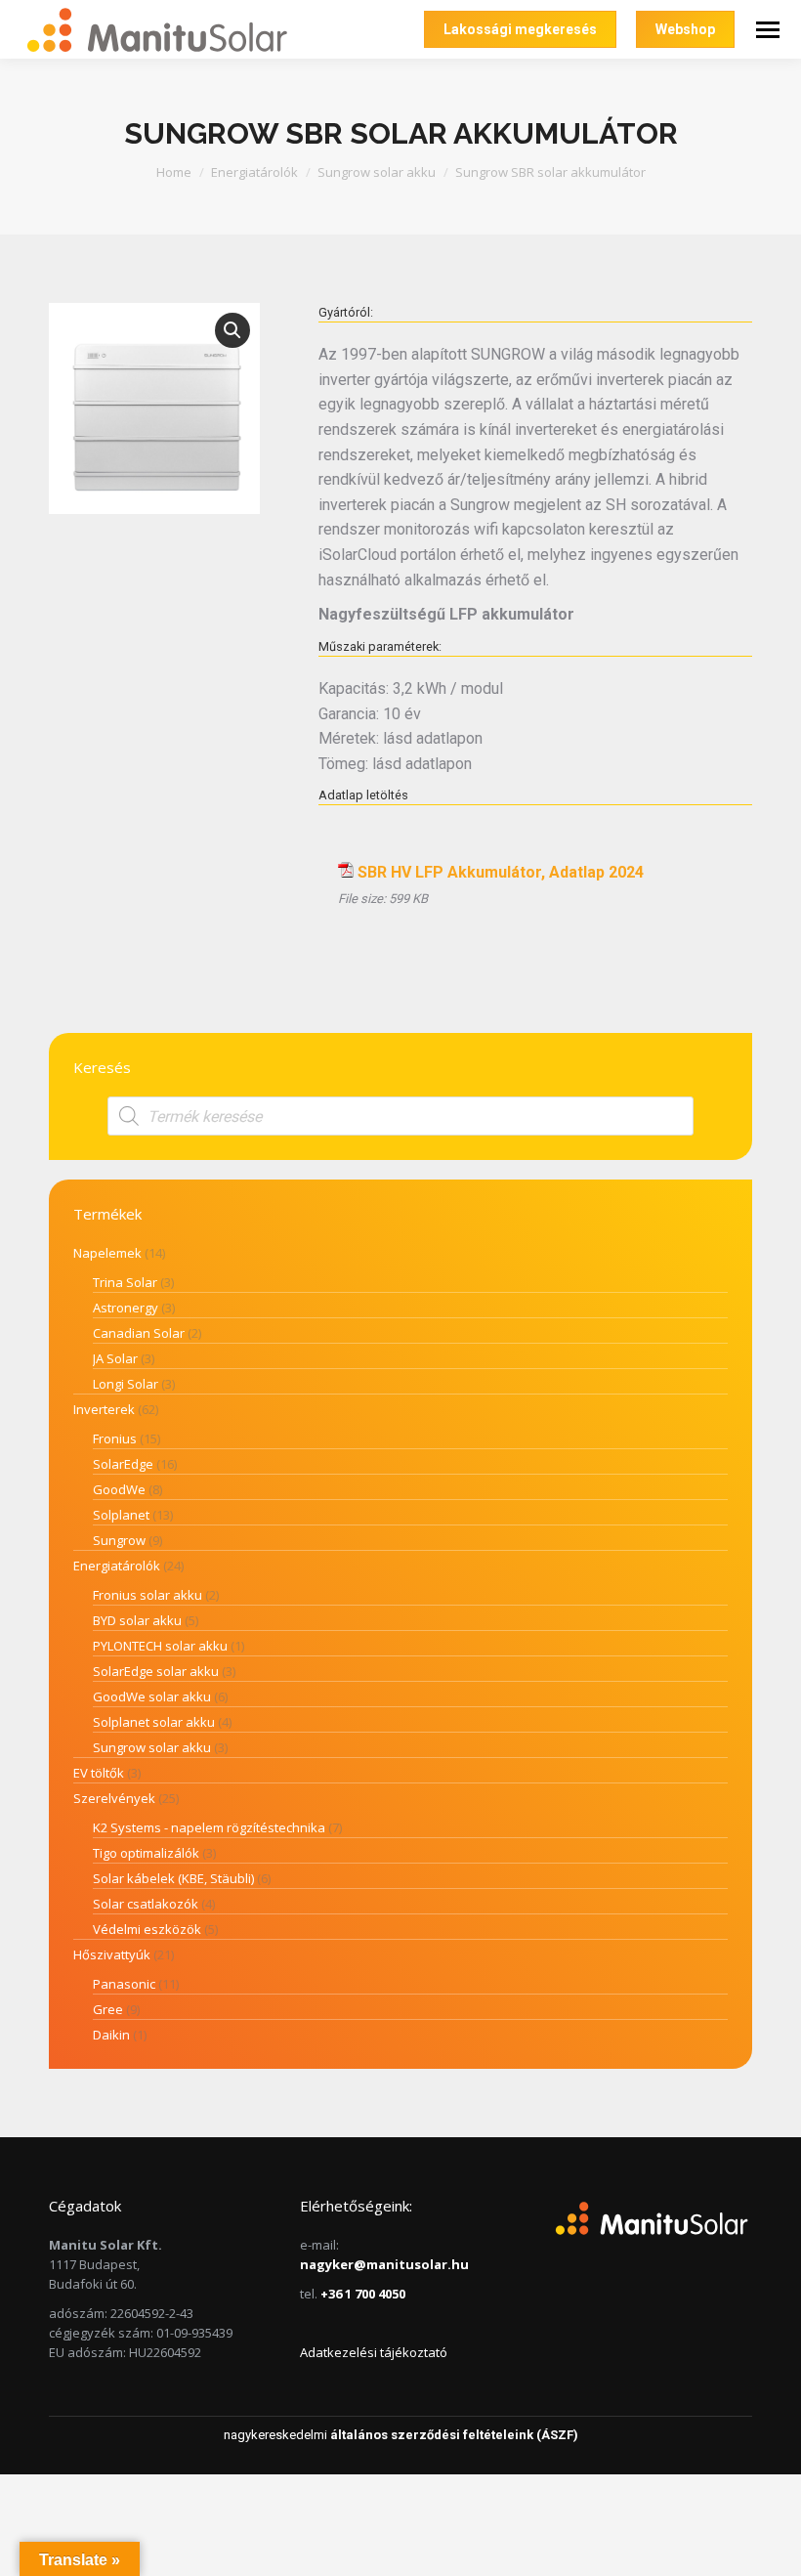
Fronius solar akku (148, 1595)
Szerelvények (114, 1798)
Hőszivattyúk (112, 1954)
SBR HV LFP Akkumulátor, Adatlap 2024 (501, 872)
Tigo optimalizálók (146, 1853)
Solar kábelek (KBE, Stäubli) (173, 1878)
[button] (232, 330)
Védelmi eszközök (147, 1929)
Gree (108, 2009)
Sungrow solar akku (152, 1747)
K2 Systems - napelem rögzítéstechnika (209, 1827)
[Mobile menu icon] (768, 30)
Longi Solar (126, 1384)
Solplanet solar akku (154, 1722)
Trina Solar (125, 1282)
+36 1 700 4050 (363, 2294)
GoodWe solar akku (152, 1696)
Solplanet (121, 1515)
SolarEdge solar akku (156, 1671)
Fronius (115, 1438)
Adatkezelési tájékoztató (374, 2352)
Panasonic (124, 1984)
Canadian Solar (139, 1333)
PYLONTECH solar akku (160, 1646)
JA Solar (115, 1358)
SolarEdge (123, 1464)
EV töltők (99, 1773)
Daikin (111, 2035)
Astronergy (126, 1308)
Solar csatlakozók (146, 1904)
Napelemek (107, 1253)
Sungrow (119, 1540)
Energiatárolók (117, 1566)
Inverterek (104, 1409)
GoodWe (119, 1489)
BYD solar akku (137, 1620)
